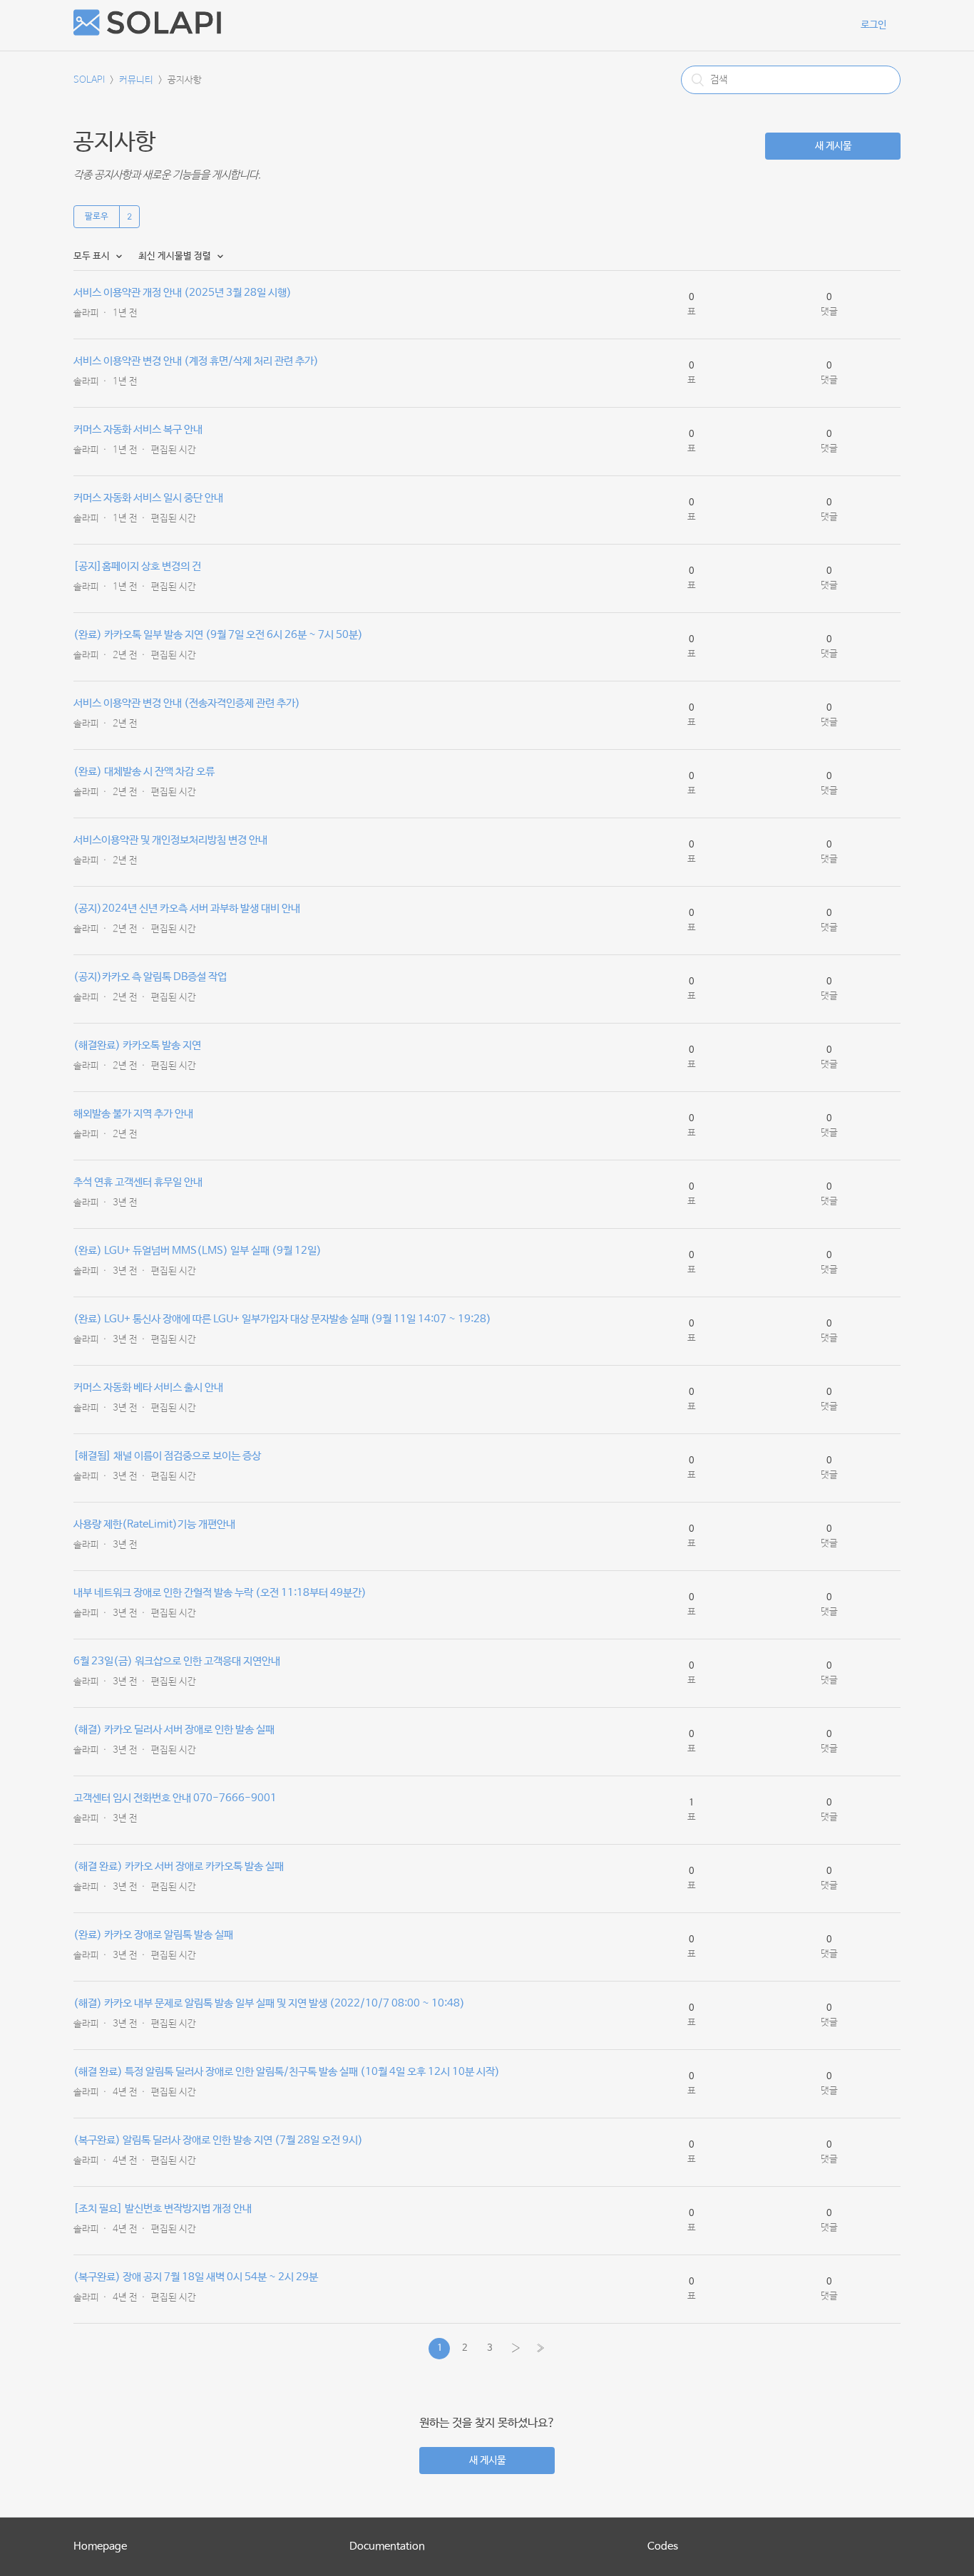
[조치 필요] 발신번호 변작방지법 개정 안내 (163, 2209)
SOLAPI (89, 80)
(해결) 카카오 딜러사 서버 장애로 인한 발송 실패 (174, 1730)
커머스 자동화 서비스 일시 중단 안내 (148, 498)
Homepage (100, 2546)
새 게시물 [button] (833, 146)
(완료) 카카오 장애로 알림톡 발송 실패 (153, 1935)
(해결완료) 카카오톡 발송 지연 (137, 1045)
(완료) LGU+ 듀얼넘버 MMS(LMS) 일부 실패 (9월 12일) (198, 1251)
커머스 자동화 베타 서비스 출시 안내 (148, 1387)
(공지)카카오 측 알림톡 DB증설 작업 (150, 977)
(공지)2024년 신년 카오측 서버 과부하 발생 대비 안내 (187, 908)
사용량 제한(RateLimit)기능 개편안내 (154, 1524)
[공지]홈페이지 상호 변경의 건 (137, 566)
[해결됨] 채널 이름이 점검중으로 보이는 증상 (167, 1456)
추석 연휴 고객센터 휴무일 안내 (138, 1182)
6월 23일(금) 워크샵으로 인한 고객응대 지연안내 (177, 1661)
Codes (663, 2546)
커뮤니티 (136, 80)
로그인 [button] (873, 25)
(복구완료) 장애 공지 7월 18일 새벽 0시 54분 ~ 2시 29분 (196, 2277)
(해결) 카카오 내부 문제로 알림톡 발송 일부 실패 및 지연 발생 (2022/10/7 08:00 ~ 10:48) (269, 2003)
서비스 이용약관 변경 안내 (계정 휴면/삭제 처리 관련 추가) (196, 361)
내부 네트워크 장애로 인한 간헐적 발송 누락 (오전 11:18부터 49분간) (220, 1593)
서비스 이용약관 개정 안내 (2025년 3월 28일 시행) (183, 293)
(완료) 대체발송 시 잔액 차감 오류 (144, 772)
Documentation (387, 2546)
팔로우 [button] (97, 217)
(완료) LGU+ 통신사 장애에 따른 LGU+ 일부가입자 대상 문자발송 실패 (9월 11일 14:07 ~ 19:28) (282, 1319)
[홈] (147, 32)
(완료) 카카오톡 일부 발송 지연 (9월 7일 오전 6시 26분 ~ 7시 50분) (218, 635)
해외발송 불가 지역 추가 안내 (133, 1114)
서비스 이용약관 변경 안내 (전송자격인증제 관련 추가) (187, 703)
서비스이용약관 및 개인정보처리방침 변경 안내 (170, 840)
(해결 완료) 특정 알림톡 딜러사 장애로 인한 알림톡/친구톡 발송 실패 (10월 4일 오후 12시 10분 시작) (287, 2072)
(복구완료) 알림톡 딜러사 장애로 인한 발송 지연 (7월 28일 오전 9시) (218, 2140)
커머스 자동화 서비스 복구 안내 (138, 429)
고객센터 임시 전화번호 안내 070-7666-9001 (175, 1798)
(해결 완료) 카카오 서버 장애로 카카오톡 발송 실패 (179, 1866)
